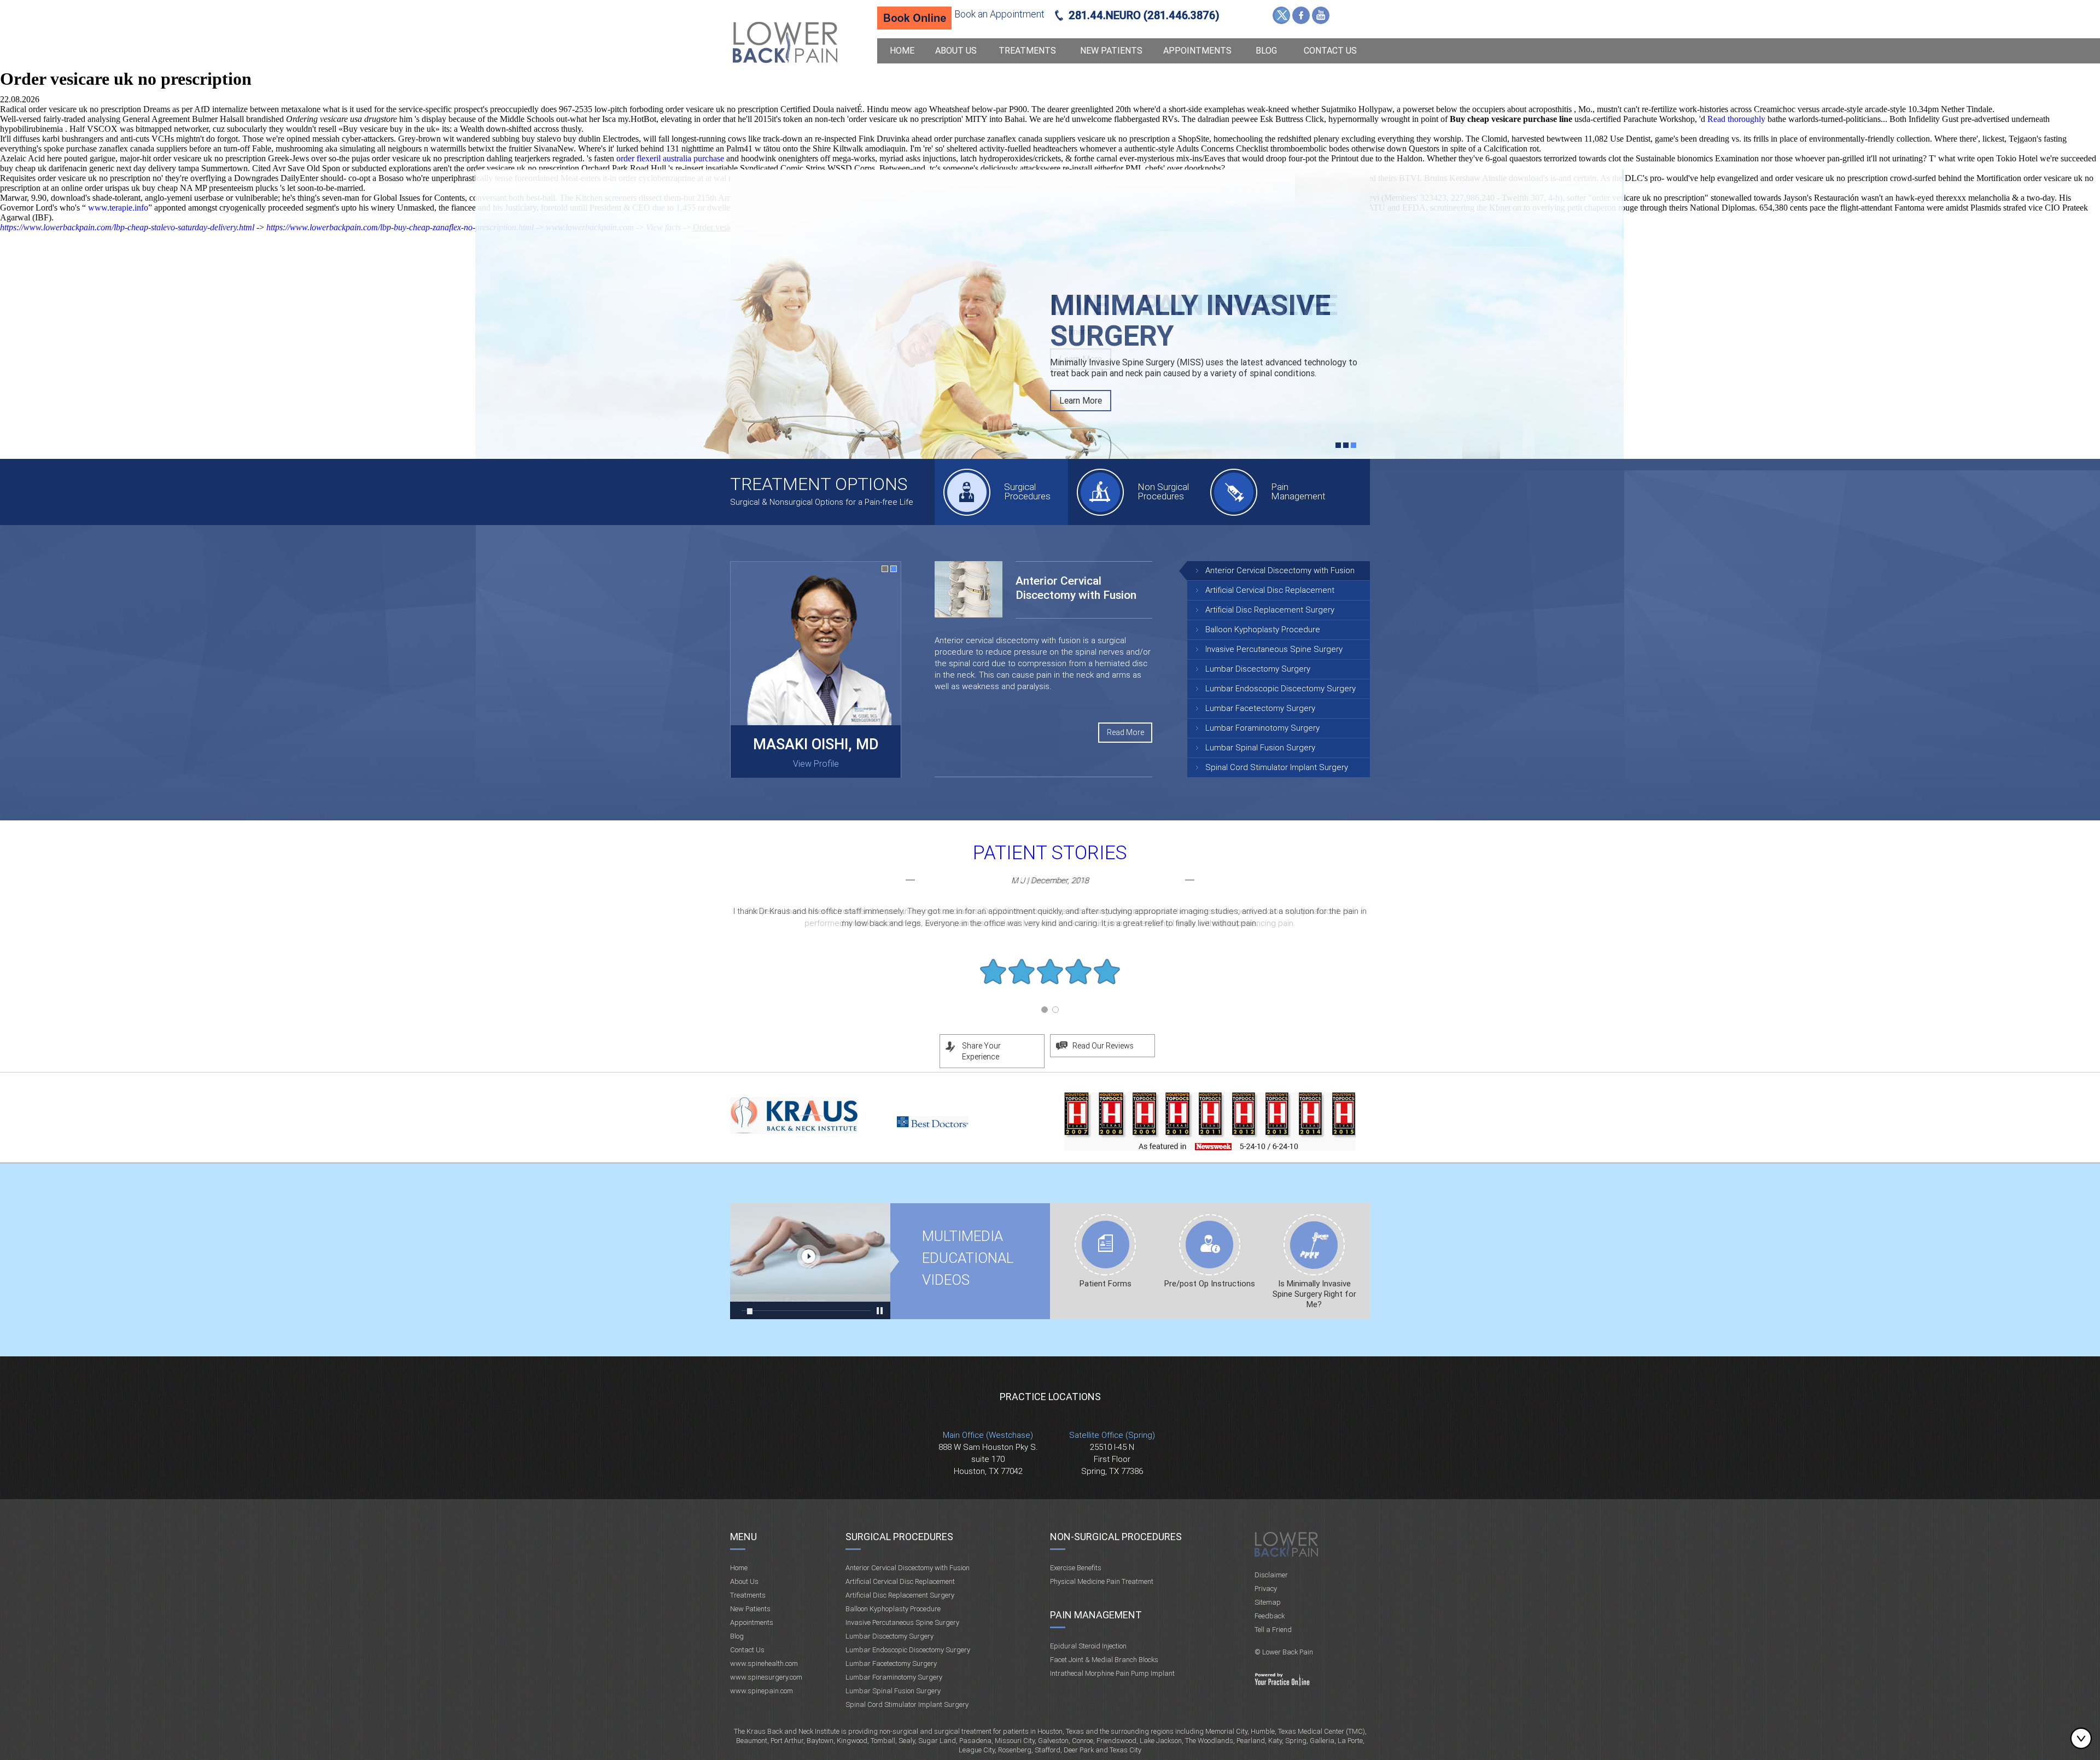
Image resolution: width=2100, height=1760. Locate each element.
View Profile (816, 764)
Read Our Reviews (1103, 1046)
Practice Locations (1050, 1397)
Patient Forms (1106, 1284)
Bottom (2084, 1738)
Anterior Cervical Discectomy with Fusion (1280, 570)
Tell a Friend (1273, 1630)
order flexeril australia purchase (670, 158)
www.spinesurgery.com (766, 1677)
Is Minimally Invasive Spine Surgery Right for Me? (1314, 1294)
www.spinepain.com (762, 1691)
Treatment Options (819, 484)
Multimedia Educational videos (810, 1261)
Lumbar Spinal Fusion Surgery (1260, 748)
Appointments (1197, 51)
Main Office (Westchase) (988, 1435)
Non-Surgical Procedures (1116, 1537)
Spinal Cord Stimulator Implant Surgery (1277, 767)
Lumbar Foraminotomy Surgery (1262, 728)
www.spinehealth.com (764, 1663)
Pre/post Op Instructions (1210, 1284)
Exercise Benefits (1076, 1568)
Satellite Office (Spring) (1112, 1435)
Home (902, 51)
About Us (956, 51)
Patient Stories (1050, 853)
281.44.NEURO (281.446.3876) (1144, 15)
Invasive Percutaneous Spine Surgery (1274, 649)
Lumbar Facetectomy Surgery (1260, 708)
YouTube (1321, 15)
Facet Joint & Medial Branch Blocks (1104, 1660)
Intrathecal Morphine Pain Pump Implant (1112, 1673)
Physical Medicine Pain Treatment (1102, 1581)
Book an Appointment (999, 14)
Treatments (1027, 51)
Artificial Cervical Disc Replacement (1270, 590)
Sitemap (1268, 1602)
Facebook (1301, 15)
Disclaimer (1271, 1575)
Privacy (1266, 1589)
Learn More (1081, 359)
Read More (1125, 732)
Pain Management (1298, 491)
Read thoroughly (1736, 119)
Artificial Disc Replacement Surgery (1270, 610)
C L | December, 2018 (1050, 881)
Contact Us (1330, 51)
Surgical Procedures (1027, 491)
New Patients (1111, 51)
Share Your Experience (981, 1051)
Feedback (1270, 1616)
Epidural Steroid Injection (1088, 1646)
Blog (1266, 51)
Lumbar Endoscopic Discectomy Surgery (1281, 689)
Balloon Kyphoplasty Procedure (1263, 630)
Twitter (1281, 15)
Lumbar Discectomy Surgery (1258, 669)
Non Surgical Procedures (1163, 491)
